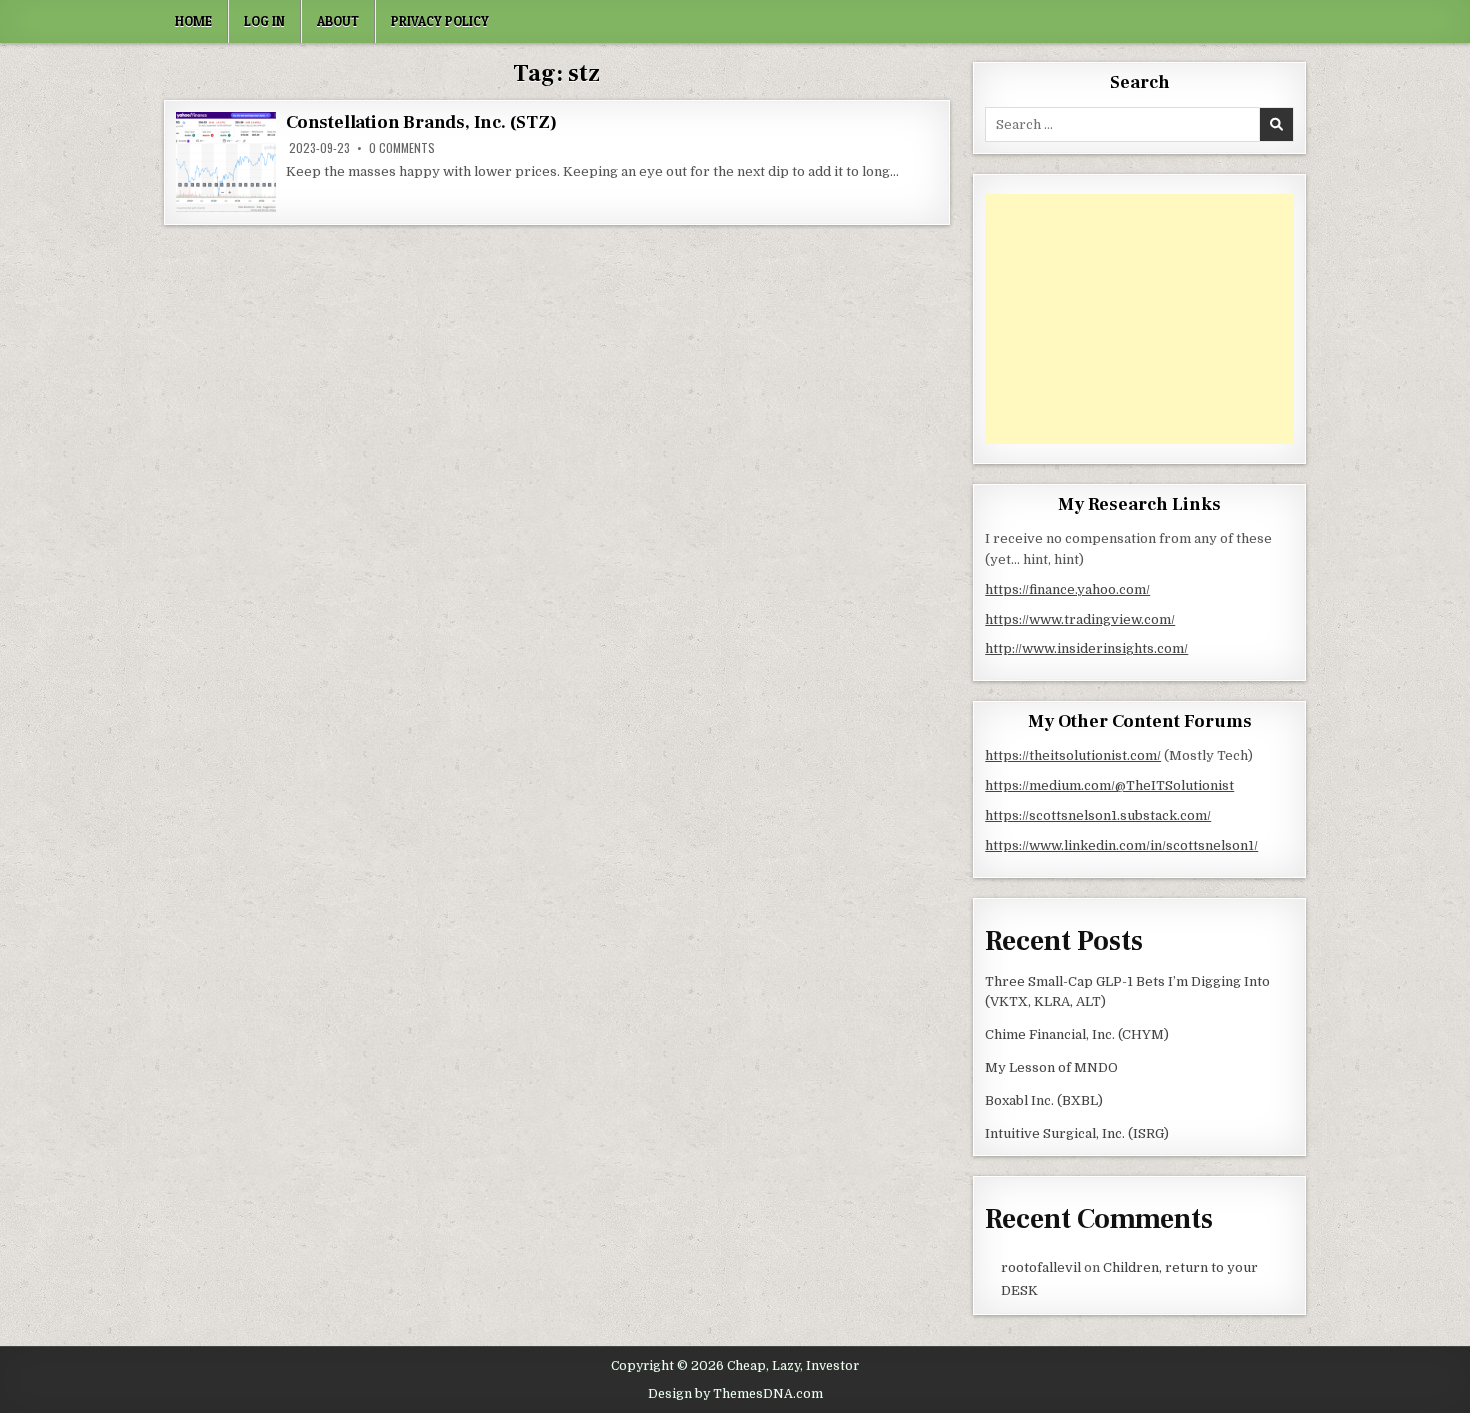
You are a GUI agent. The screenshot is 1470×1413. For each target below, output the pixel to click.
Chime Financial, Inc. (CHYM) (1077, 1034)
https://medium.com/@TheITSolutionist (1109, 785)
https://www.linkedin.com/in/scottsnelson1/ (1121, 845)
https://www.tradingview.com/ (1080, 619)
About (338, 21)
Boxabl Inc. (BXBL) (1044, 1100)
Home (193, 21)
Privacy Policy (440, 21)
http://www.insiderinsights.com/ (1086, 648)
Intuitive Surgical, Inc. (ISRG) (1077, 1133)
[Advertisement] (1139, 319)
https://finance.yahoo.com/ (1067, 589)
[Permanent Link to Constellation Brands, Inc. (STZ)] (226, 162)
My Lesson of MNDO (1051, 1067)
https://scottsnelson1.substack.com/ (1098, 815)
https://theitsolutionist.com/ (1073, 755)
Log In (264, 21)
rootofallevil (1041, 1267)
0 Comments (402, 148)
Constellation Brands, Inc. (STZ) (421, 122)
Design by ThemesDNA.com (735, 1394)
